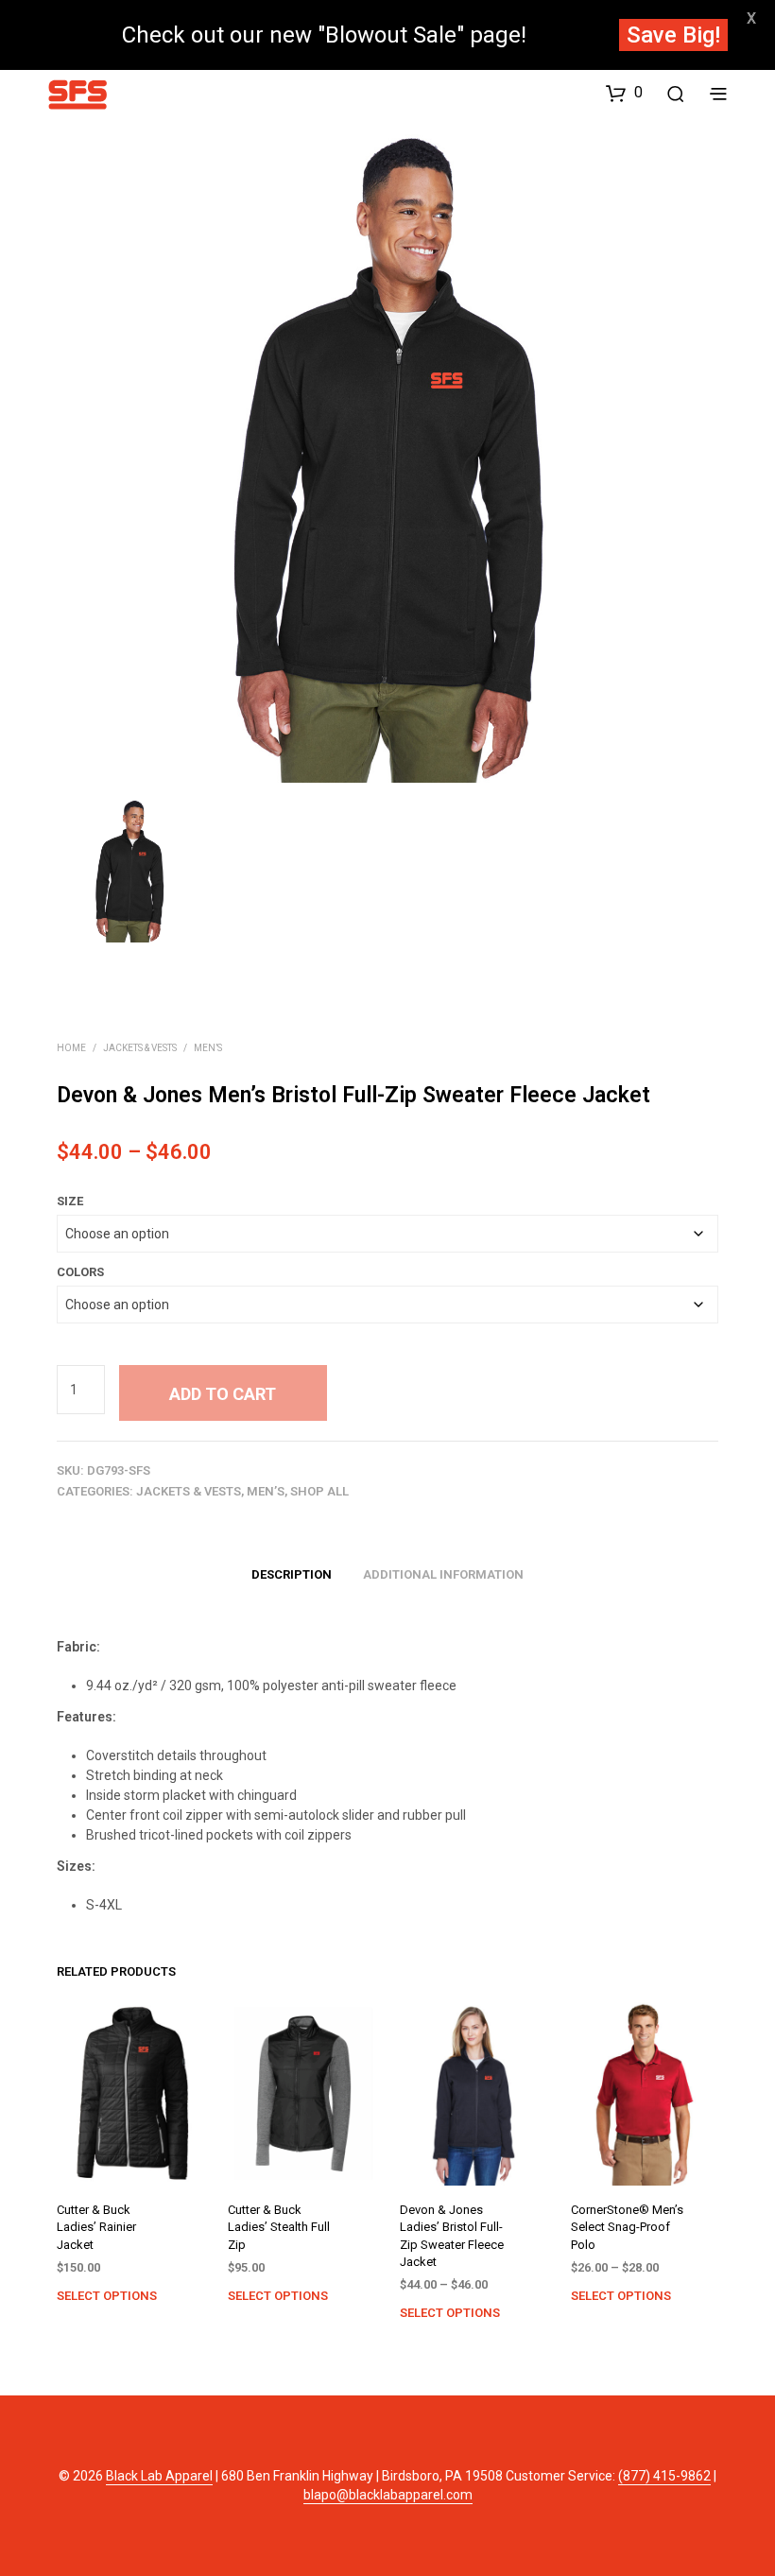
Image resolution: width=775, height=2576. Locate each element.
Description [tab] (292, 1574)
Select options (107, 2296)
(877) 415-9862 (664, 2476)
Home (71, 1048)
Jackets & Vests (140, 1048)
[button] (624, 92)
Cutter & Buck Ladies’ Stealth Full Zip (279, 2228)
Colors (80, 1272)
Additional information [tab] (443, 1574)
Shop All (319, 1491)
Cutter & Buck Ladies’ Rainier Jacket (96, 2228)
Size (70, 1201)
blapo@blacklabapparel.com (388, 2495)
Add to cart (223, 1394)
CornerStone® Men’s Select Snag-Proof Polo (627, 2228)
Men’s (208, 1048)
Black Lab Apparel (159, 2476)
